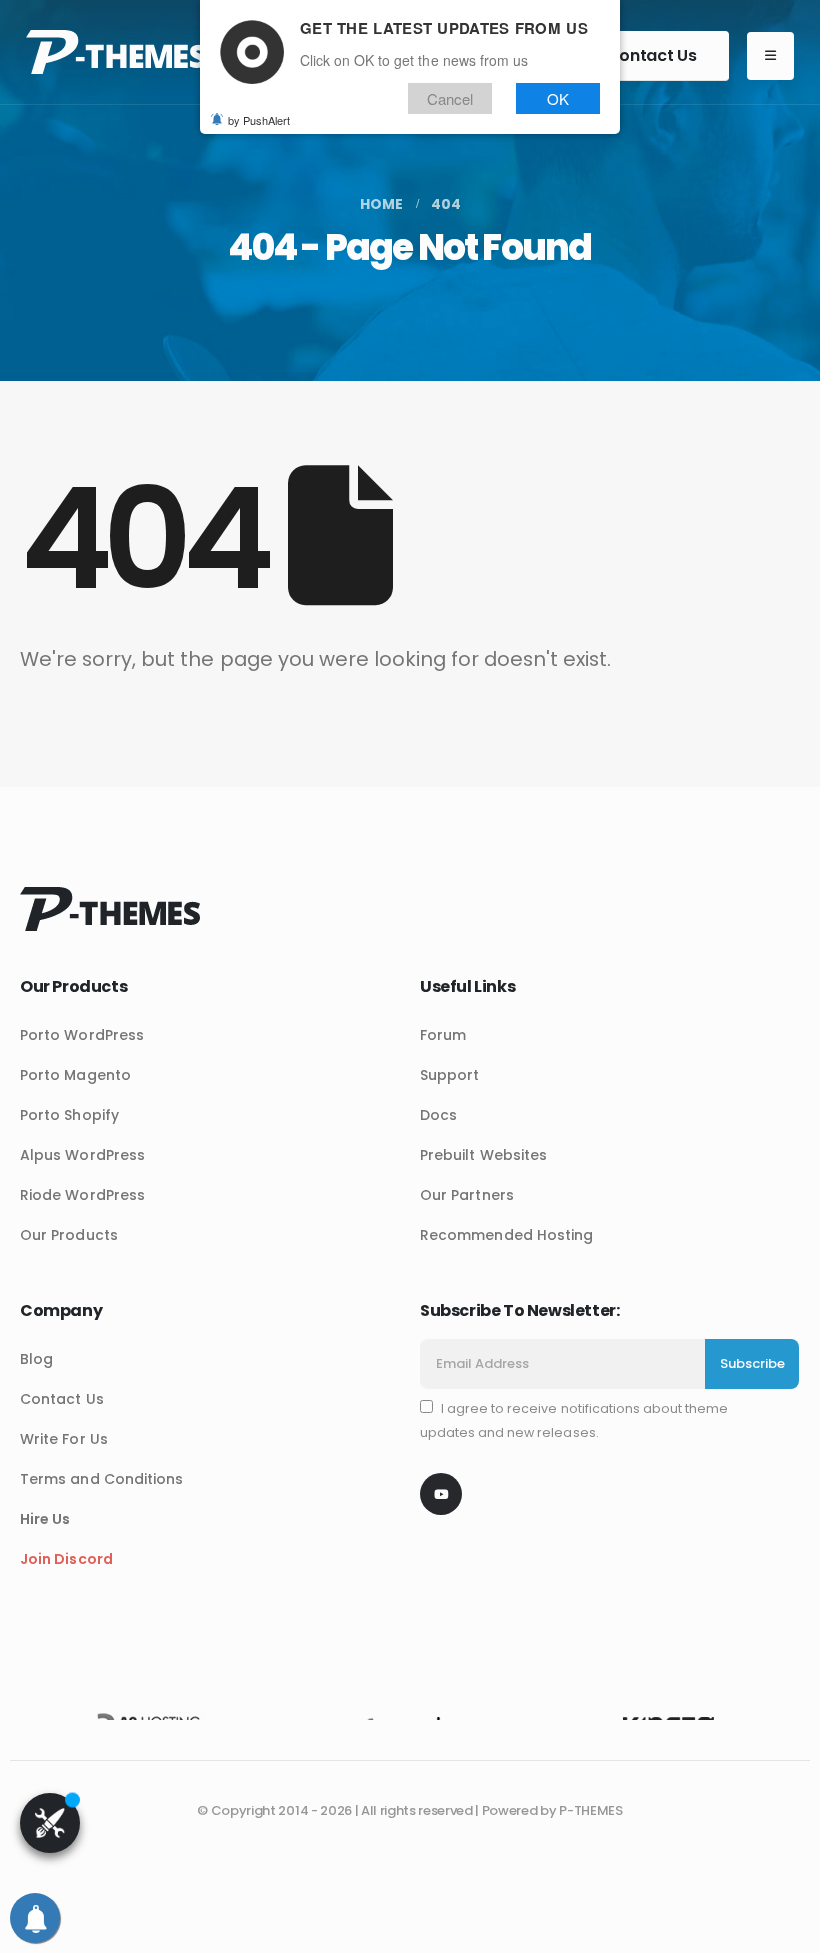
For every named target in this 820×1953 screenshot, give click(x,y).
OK (558, 98)
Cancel (450, 98)
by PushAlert (259, 120)
